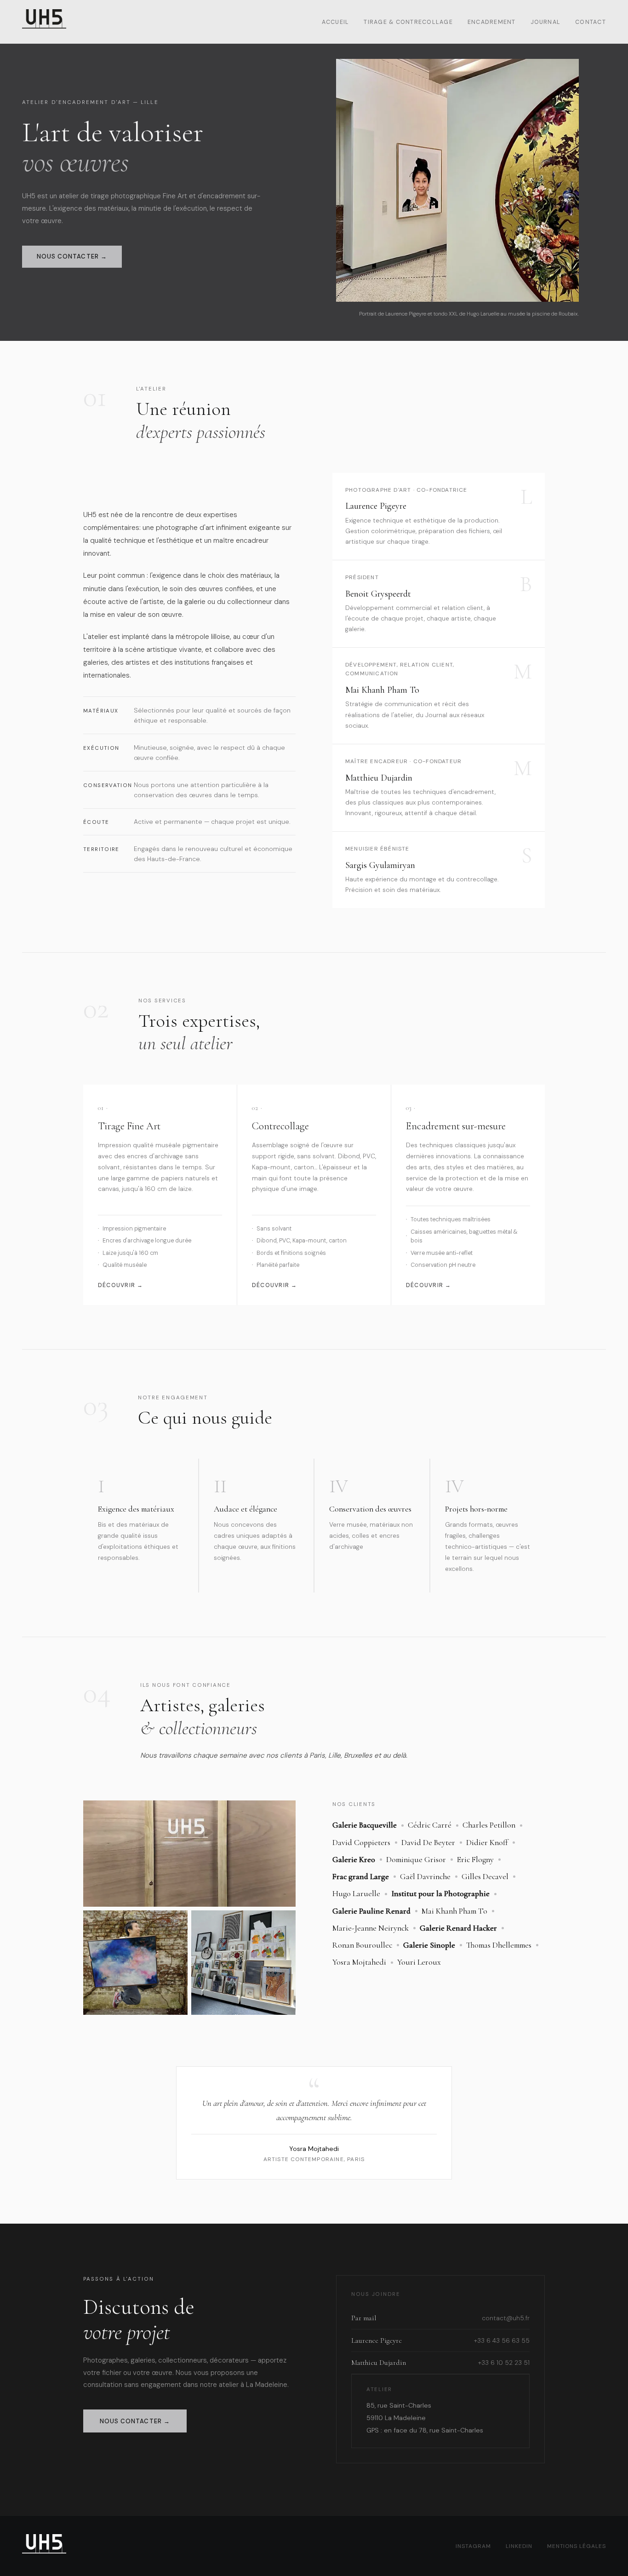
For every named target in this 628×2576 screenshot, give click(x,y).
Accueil (336, 22)
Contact (591, 22)
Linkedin (519, 2546)
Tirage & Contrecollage (408, 22)
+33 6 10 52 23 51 (504, 2363)
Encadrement (492, 22)
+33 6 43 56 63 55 (502, 2341)
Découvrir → (121, 1285)
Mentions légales (577, 2546)
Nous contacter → (72, 256)
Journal (546, 22)
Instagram (473, 2546)
